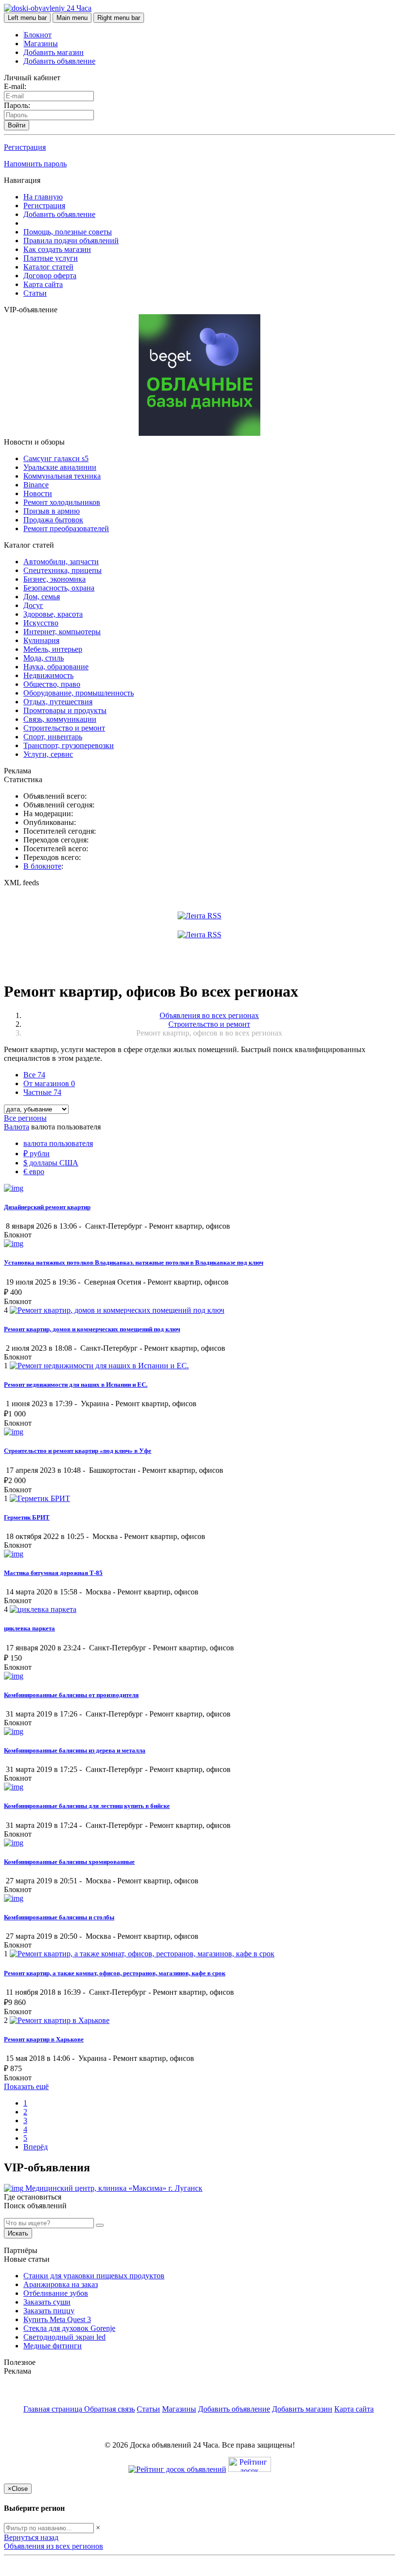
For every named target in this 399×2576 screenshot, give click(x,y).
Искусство (41, 623)
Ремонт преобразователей (66, 528)
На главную (43, 197)
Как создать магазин (57, 249)
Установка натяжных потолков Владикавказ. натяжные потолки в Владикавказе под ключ (134, 1262)
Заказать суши (47, 2302)
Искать (18, 2233)
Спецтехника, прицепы (63, 570)
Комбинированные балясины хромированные (69, 1862)
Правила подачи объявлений (71, 241)
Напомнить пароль (35, 164)
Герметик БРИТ (27, 1517)
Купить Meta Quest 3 (57, 2319)
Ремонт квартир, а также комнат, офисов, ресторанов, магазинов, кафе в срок (115, 1973)
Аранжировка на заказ (61, 2284)
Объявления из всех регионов (54, 2546)
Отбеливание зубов (56, 2293)
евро (34, 1172)
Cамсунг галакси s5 (56, 458)
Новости (38, 493)
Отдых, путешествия (58, 702)
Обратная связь (109, 2409)
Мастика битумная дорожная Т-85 (53, 1573)
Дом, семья (42, 597)
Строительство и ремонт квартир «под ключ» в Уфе (78, 1451)
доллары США (51, 1163)
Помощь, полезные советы (68, 232)
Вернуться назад (31, 2537)
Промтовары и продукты (65, 710)
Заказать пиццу (49, 2311)
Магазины (41, 44)
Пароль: (17, 105)
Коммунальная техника (62, 476)
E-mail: (15, 86)
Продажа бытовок (53, 520)
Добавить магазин (54, 52)
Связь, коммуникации (60, 719)
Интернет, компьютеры (62, 632)
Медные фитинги (53, 2346)
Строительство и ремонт (64, 728)
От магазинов (49, 1083)
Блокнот (38, 35)
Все (34, 1075)
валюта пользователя (58, 1143)
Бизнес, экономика (54, 579)
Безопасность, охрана (59, 588)
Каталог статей (48, 267)
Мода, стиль (44, 658)
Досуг (33, 605)
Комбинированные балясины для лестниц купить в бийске (87, 1806)
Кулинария (41, 640)
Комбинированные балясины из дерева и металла (75, 1750)
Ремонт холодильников (62, 502)
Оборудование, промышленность (79, 693)
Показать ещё (26, 2086)
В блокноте (42, 866)
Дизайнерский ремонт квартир (47, 1207)
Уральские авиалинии (60, 467)
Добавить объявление (59, 61)
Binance (36, 485)
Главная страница (54, 2409)
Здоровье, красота (53, 614)
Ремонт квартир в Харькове (44, 2039)
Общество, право (52, 684)
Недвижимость (48, 675)
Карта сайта (43, 284)
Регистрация (25, 147)
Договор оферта (50, 276)
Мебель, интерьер (53, 649)
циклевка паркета (29, 1628)
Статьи (35, 293)
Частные (42, 1092)
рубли (36, 1154)
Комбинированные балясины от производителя (71, 1695)
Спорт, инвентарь (53, 737)
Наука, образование (56, 667)
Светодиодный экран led (64, 2337)
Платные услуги (51, 258)
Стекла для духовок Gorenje (69, 2328)
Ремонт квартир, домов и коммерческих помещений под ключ (92, 1329)
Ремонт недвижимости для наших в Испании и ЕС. (76, 1385)
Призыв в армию (52, 511)
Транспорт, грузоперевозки (69, 745)
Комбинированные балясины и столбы (59, 1917)
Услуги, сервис (48, 754)
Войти (17, 125)
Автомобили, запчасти (61, 562)
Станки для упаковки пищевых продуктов (94, 2276)
